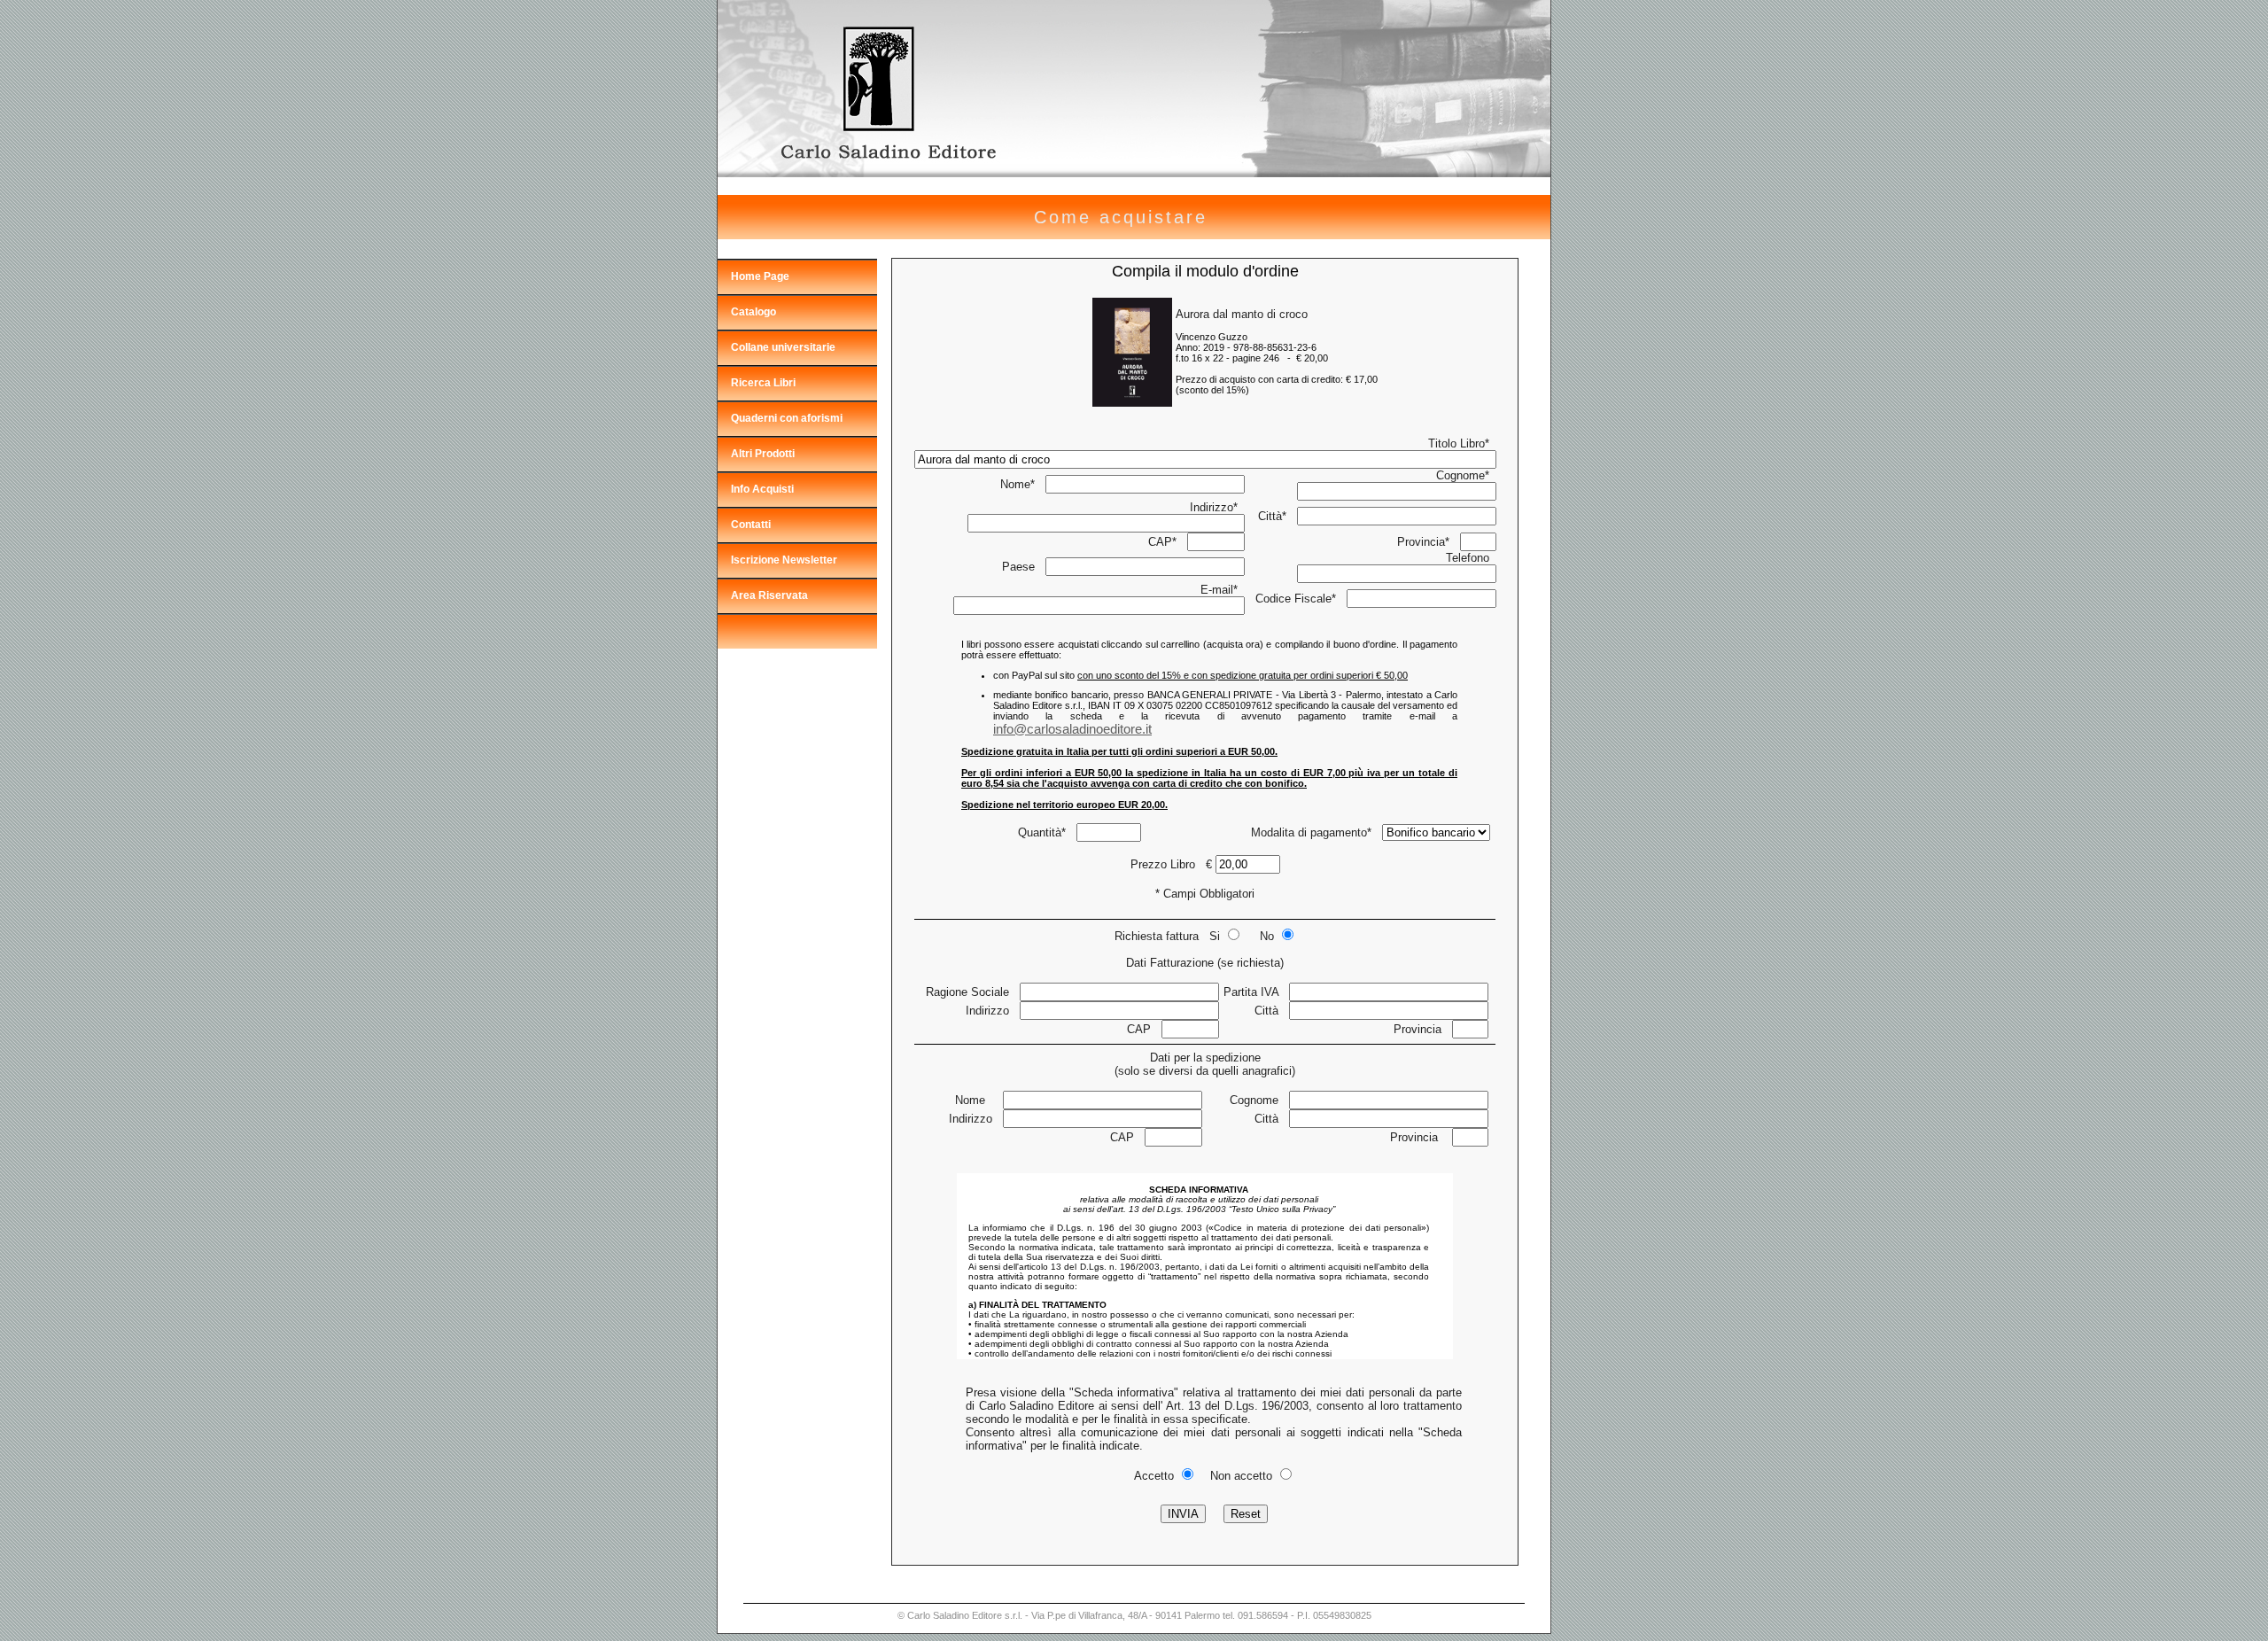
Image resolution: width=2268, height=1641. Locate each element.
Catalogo (753, 312)
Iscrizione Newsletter (784, 560)
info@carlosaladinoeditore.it (1072, 729)
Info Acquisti (762, 489)
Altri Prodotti (763, 454)
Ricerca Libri (763, 383)
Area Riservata (769, 595)
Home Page (760, 276)
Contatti (751, 525)
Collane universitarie (783, 347)
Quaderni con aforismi (787, 418)
